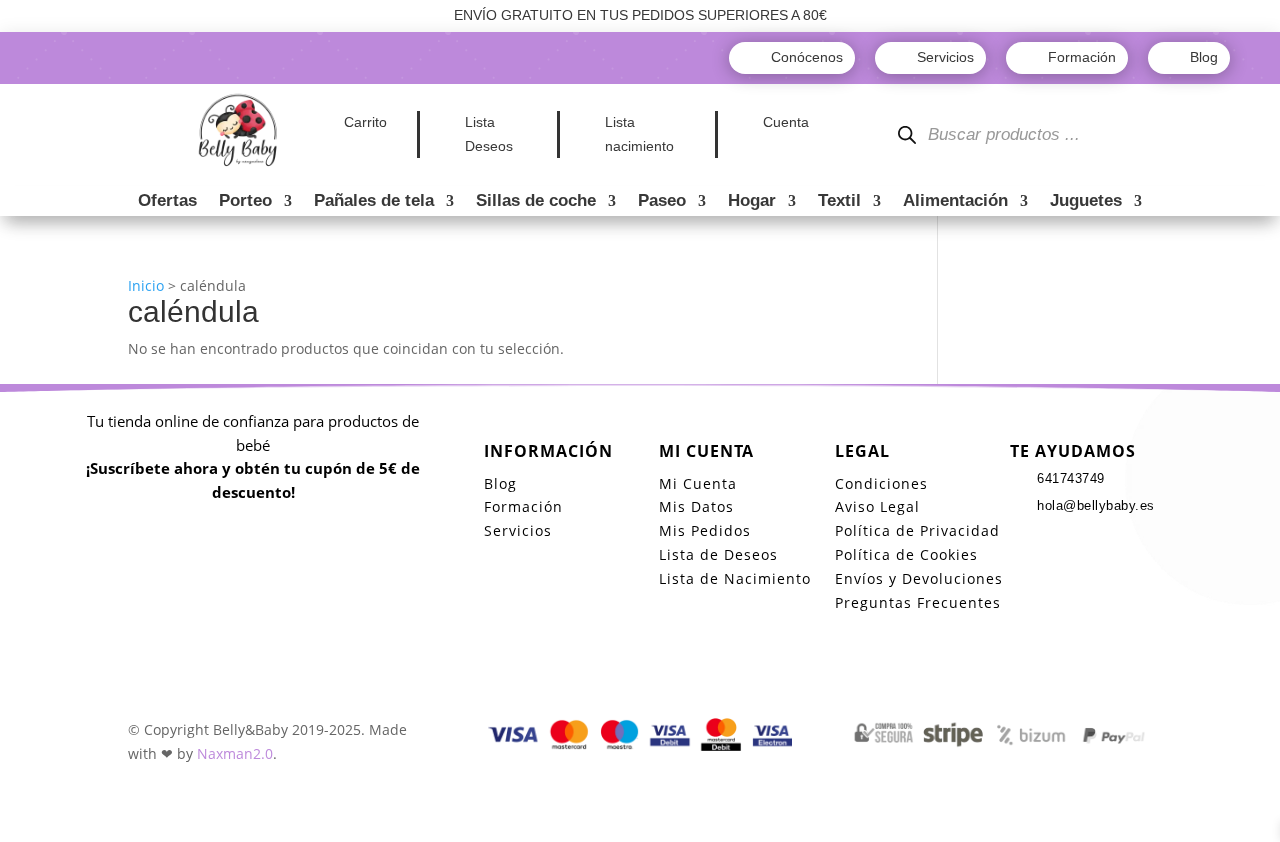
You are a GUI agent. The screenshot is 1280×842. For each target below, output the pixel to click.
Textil (839, 202)
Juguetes (1086, 202)
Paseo (662, 202)
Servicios (518, 530)
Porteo (245, 202)
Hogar (752, 202)
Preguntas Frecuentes (918, 602)
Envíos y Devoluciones (919, 578)
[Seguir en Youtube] (1146, 543)
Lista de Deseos (718, 554)
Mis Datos (696, 506)
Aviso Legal (877, 506)
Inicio (146, 285)
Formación (523, 506)
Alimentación (955, 202)
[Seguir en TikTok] (1026, 543)
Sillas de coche (536, 202)
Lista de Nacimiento (735, 578)
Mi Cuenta (698, 483)
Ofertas (167, 202)
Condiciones (881, 483)
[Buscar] (907, 135)
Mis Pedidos (705, 530)
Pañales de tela (374, 202)
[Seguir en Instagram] (1066, 543)
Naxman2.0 (235, 753)
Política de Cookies (906, 554)
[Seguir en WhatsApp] (1106, 543)
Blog (500, 483)
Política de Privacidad (917, 530)
